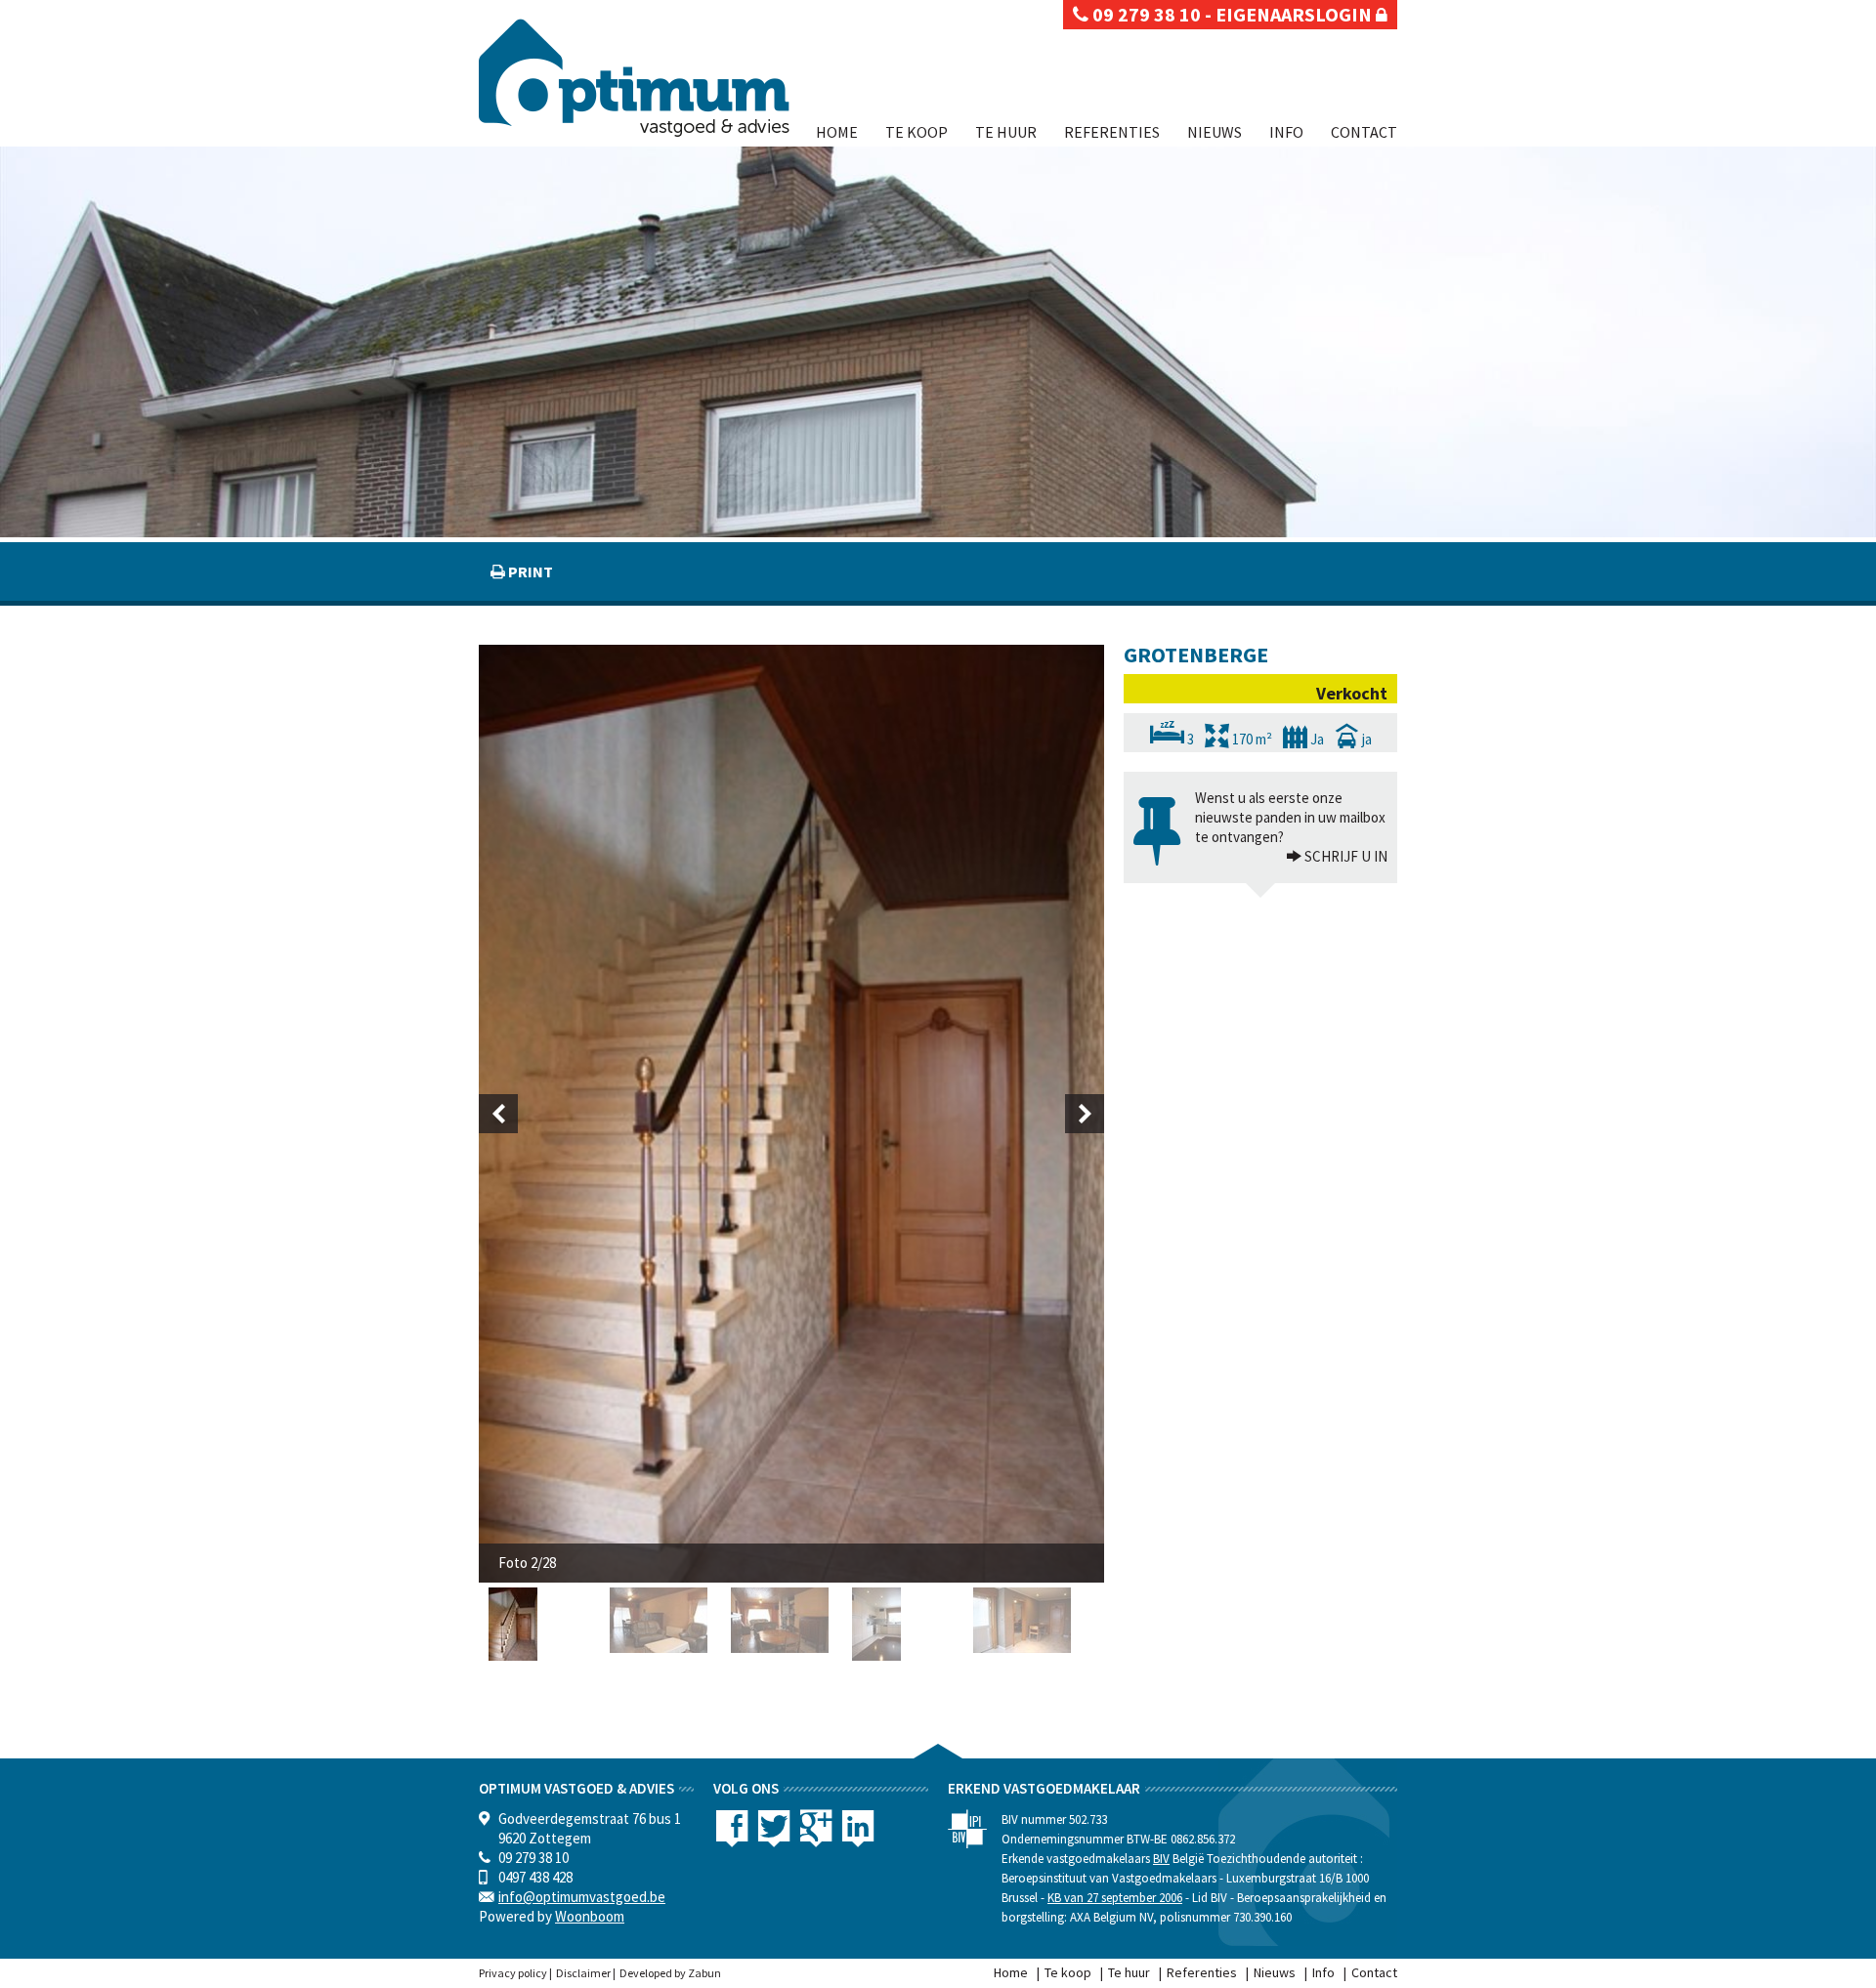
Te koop (917, 132)
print (529, 571)
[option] (791, 1114)
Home (837, 132)
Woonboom (590, 1916)
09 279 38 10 (1145, 14)
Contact (1364, 132)
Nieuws (1215, 132)
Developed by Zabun (670, 1973)
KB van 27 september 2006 (1115, 1898)
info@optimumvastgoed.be (582, 1897)
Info (1286, 132)
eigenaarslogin (1296, 14)
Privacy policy (513, 1973)
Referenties (1112, 132)
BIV (1161, 1859)
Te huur (1006, 132)
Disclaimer (583, 1973)
